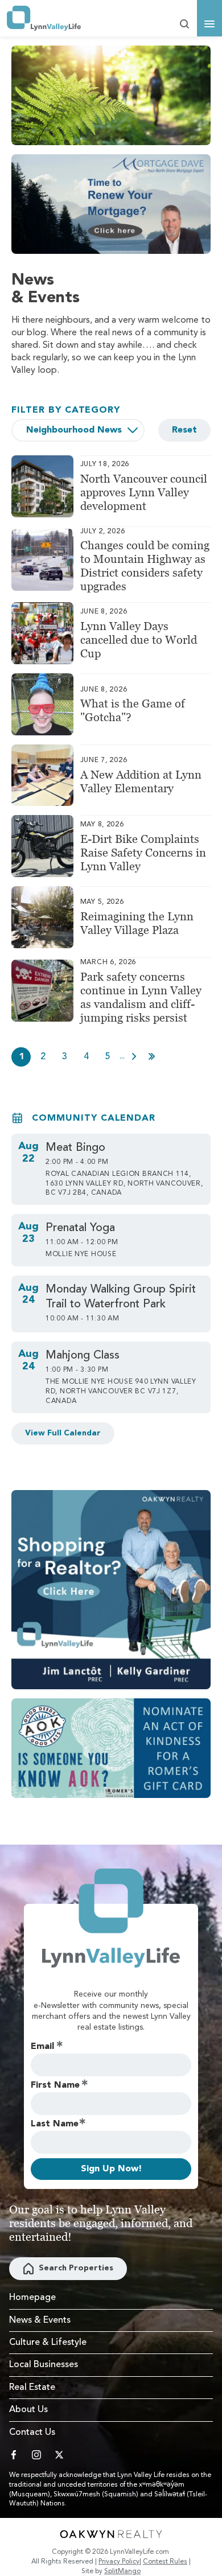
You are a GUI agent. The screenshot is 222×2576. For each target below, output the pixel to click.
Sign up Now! (111, 2169)
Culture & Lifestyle (48, 2343)
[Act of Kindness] (111, 1748)
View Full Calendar (63, 1433)
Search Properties (76, 2268)
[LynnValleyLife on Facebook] (14, 2455)
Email (42, 2047)
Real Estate (32, 2388)
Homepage (32, 2298)
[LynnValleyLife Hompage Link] (44, 18)
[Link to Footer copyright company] (111, 2534)
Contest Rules (165, 2562)
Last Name (55, 2124)
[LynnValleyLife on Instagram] (36, 2455)
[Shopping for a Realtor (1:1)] (111, 1590)
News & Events (40, 2320)
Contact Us (32, 2433)
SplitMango (122, 2571)
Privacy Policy (119, 2562)
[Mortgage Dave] (111, 204)
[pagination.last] (152, 1056)
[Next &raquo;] (134, 1056)
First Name (55, 2085)
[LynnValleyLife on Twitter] (59, 2455)
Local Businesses (44, 2365)
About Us (28, 2410)
